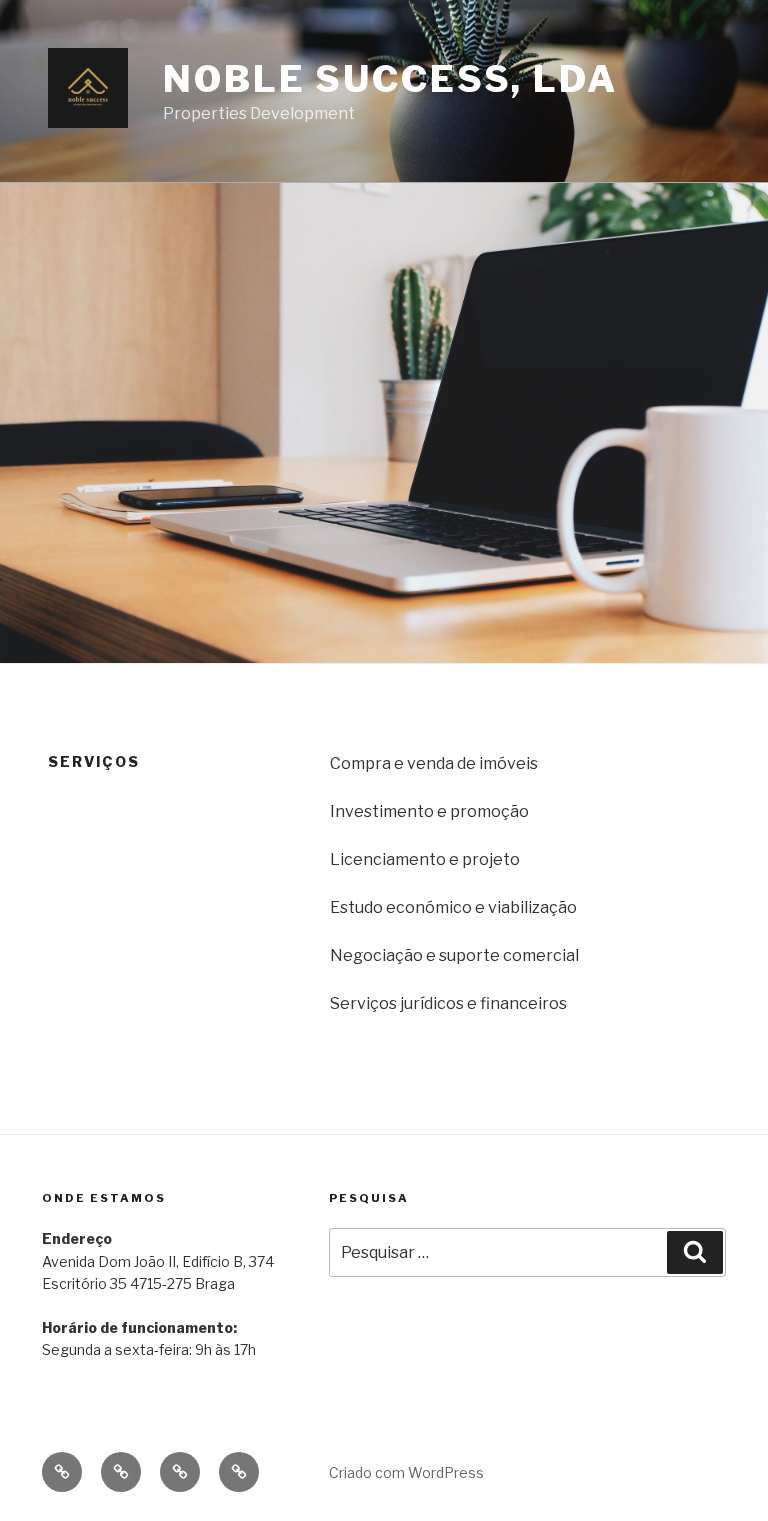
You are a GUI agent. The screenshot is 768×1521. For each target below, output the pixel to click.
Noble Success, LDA (390, 79)
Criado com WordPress (406, 1472)
